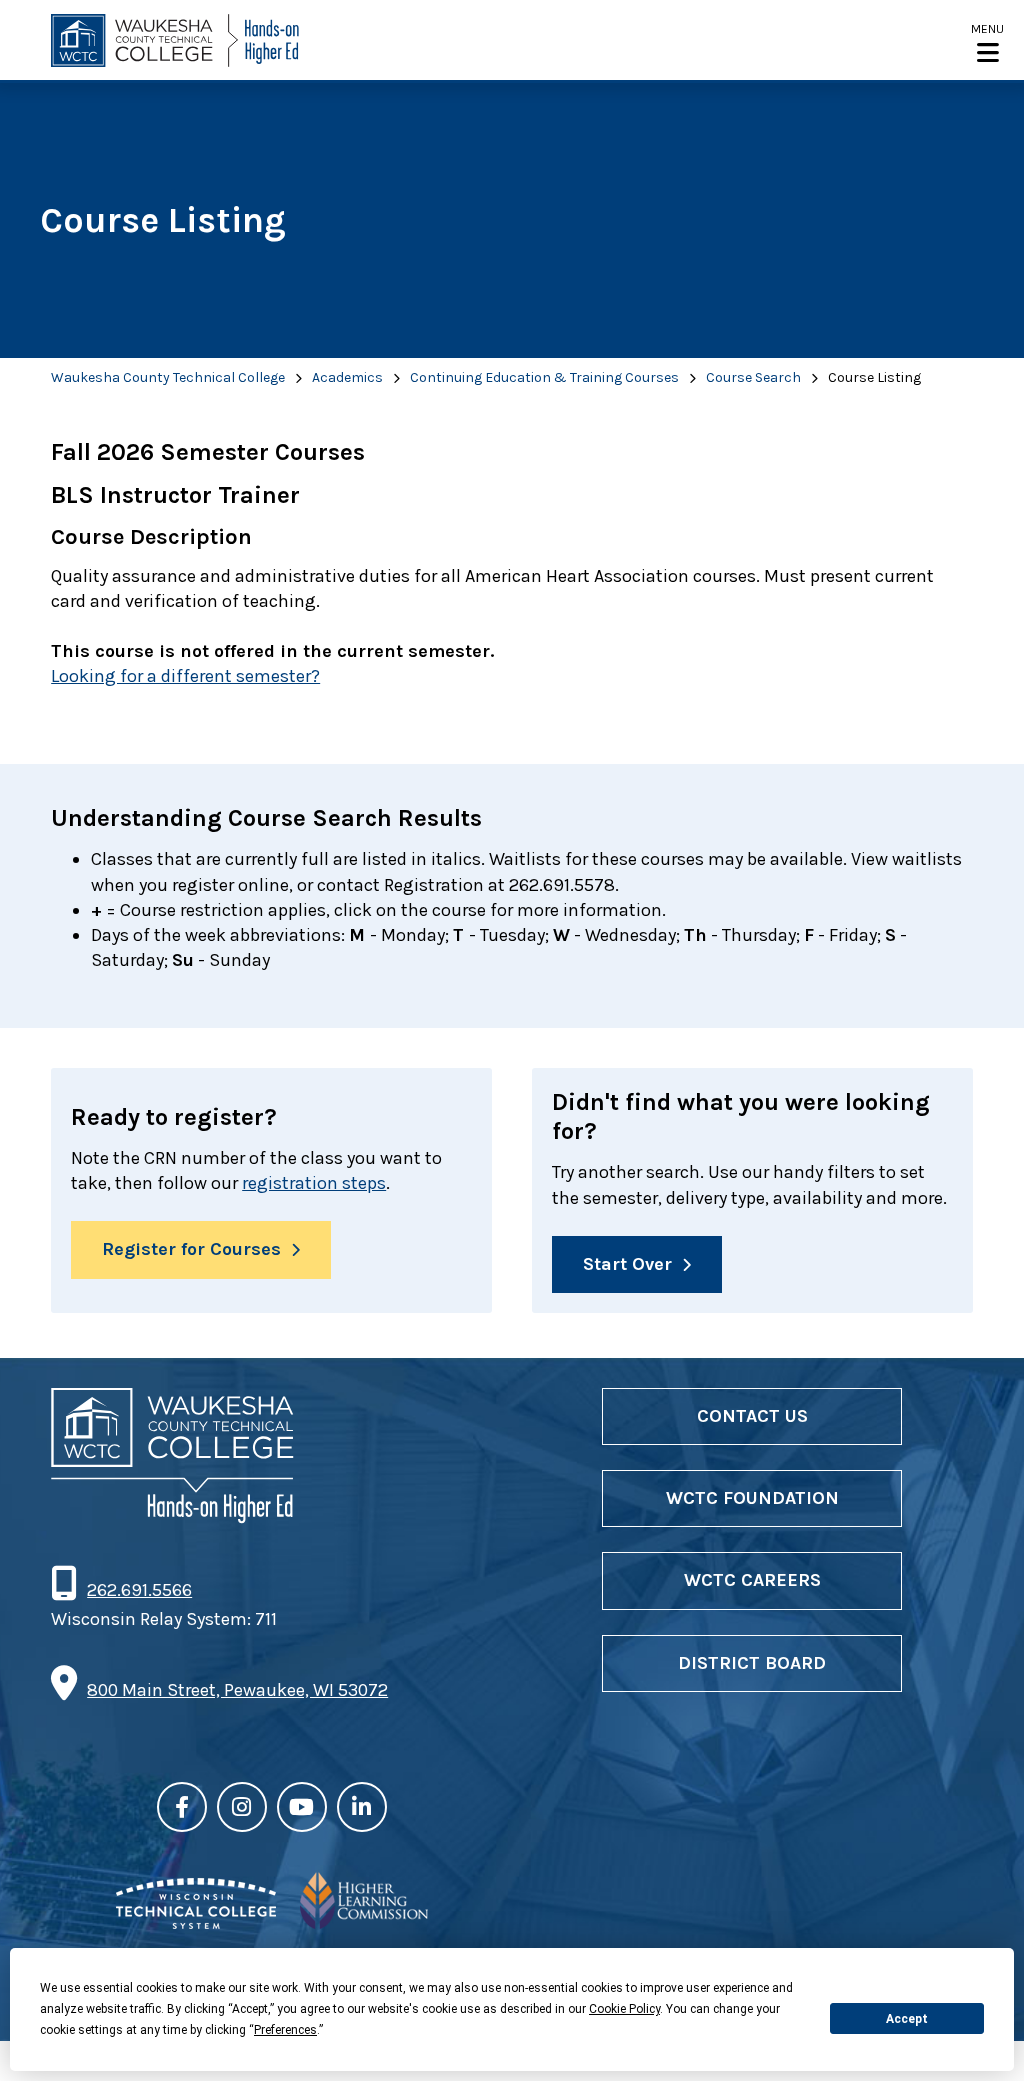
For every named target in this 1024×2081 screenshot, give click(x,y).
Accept (907, 2019)
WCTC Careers (752, 1580)
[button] (987, 42)
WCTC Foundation (752, 1498)
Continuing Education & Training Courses (544, 377)
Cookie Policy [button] (624, 2009)
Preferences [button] (285, 2030)
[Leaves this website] (196, 1923)
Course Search (753, 377)
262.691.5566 (139, 1590)
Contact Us (752, 1416)
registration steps (314, 1183)
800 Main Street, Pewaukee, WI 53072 (237, 1690)
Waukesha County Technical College (168, 377)
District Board (752, 1663)
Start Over (627, 1264)
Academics (347, 377)
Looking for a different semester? (185, 676)
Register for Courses (191, 1249)
